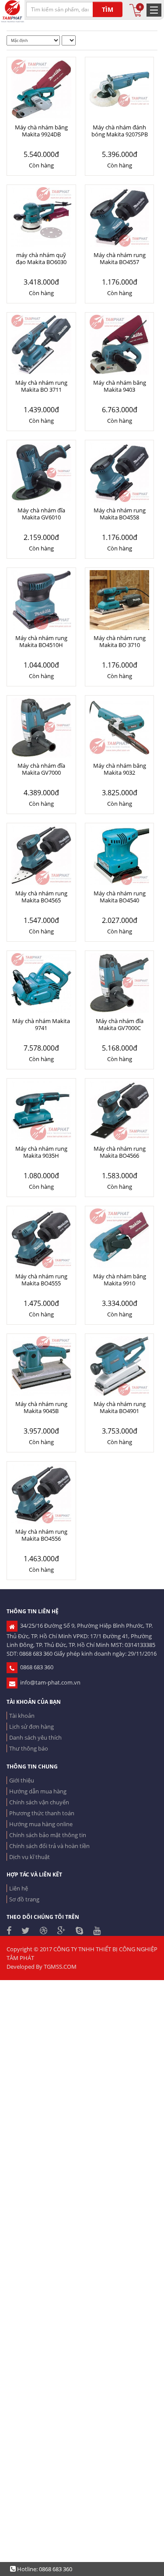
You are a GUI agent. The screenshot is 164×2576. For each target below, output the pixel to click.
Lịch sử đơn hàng (31, 1727)
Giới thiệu (22, 1780)
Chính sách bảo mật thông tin (48, 1835)
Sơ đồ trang (24, 1899)
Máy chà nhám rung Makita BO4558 (120, 514)
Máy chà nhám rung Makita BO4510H (41, 641)
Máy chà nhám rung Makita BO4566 (120, 1152)
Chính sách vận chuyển (39, 1802)
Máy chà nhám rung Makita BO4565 (41, 897)
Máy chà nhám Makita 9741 (41, 1024)
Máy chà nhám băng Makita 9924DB (41, 131)
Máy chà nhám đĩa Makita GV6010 (41, 514)
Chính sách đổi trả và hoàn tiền (49, 1846)
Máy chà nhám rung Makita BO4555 (41, 1280)
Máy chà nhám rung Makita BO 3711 (41, 386)
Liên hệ (19, 1888)
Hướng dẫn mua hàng (38, 1791)
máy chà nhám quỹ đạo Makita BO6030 (41, 258)
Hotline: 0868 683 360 (44, 2569)
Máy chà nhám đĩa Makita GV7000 (41, 769)
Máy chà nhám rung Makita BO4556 (41, 1535)
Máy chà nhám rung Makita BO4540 (120, 897)
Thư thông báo (29, 1748)
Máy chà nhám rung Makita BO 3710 (120, 641)
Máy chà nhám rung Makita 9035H (41, 1152)
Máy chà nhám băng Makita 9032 (120, 769)
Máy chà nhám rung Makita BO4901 (120, 1407)
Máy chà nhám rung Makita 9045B (41, 1407)
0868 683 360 (35, 1667)
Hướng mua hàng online (41, 1824)
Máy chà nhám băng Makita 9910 (120, 1280)
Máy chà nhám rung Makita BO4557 (120, 258)
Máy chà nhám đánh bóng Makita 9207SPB (120, 131)
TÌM (108, 9)
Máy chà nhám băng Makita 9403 (120, 386)
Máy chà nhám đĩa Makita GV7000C (120, 1024)
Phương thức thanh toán (42, 1813)
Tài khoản (22, 1716)
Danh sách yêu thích (35, 1737)
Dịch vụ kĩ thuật (30, 1857)
